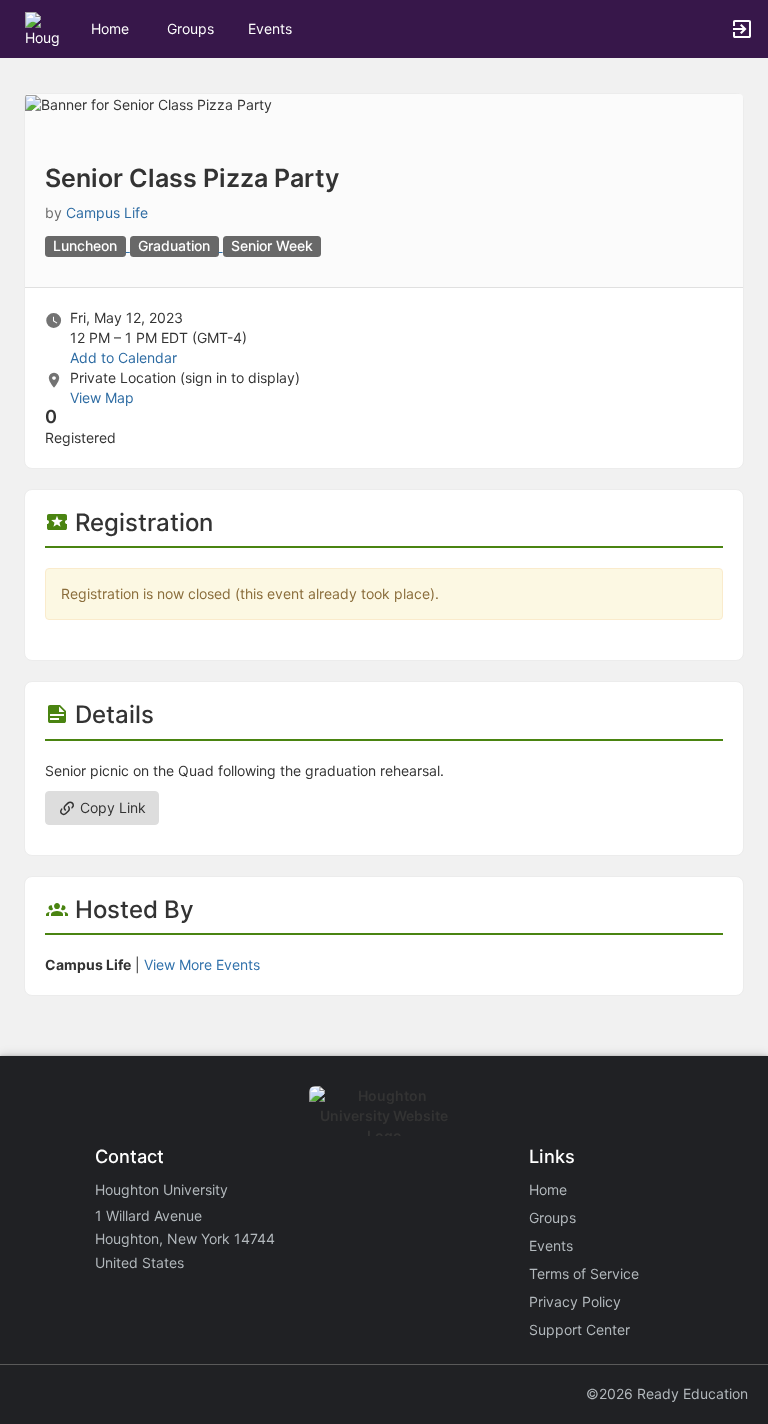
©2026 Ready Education (667, 1393)
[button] (42, 27)
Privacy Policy (575, 1301)
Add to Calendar (123, 357)
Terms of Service (584, 1273)
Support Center (579, 1329)
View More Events (202, 964)
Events (270, 28)
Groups (190, 28)
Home (548, 1189)
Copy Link (111, 807)
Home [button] (110, 28)
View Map (102, 397)
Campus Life (107, 212)
